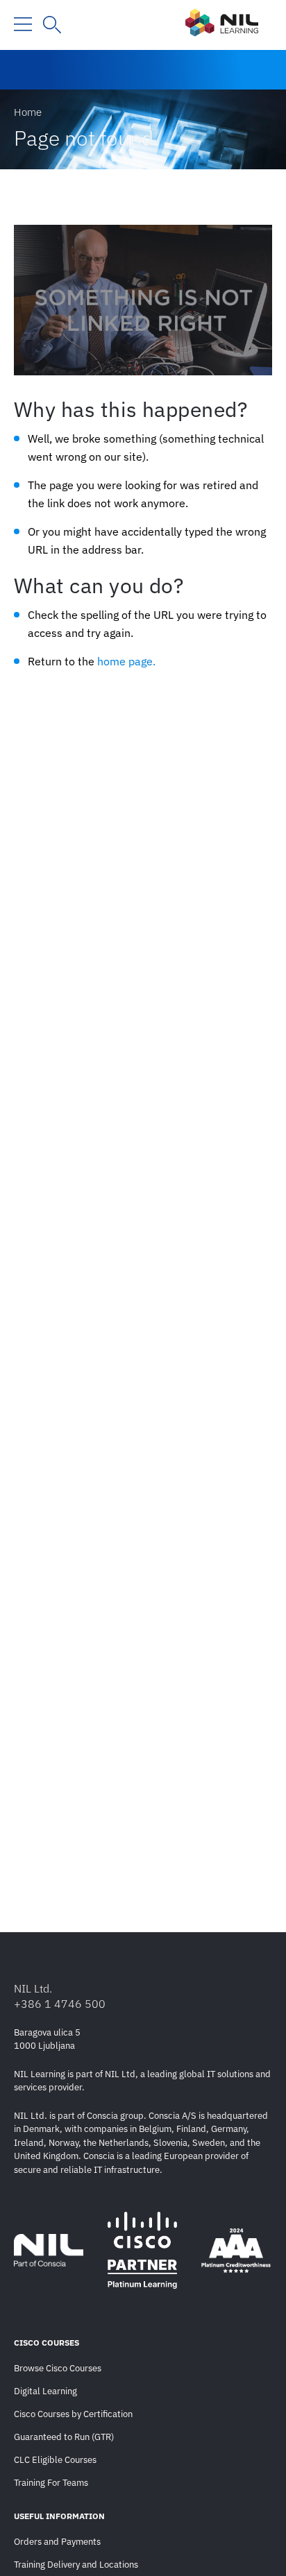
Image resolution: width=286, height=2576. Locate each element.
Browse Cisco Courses (58, 2368)
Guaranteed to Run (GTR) (64, 2437)
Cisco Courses (47, 2343)
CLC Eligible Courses (55, 2460)
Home (28, 112)
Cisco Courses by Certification (73, 2414)
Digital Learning (45, 2391)
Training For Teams (51, 2483)
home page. (126, 661)
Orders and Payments (57, 2542)
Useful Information (59, 2516)
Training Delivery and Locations (76, 2565)
